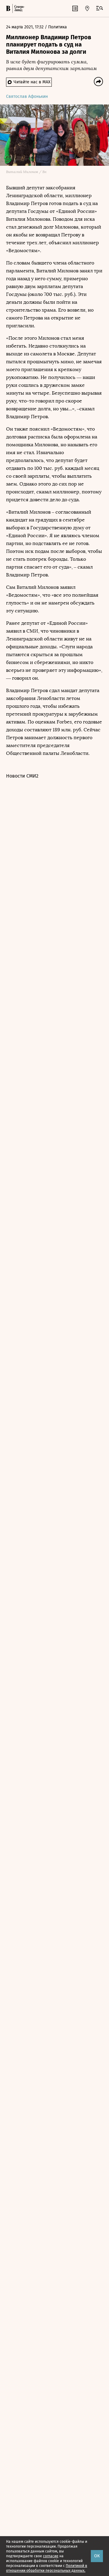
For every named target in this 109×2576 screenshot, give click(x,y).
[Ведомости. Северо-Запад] (19, 8)
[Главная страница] (8, 8)
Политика (58, 27)
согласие (51, 2556)
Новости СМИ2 (22, 776)
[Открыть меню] (100, 8)
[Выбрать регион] (87, 8)
